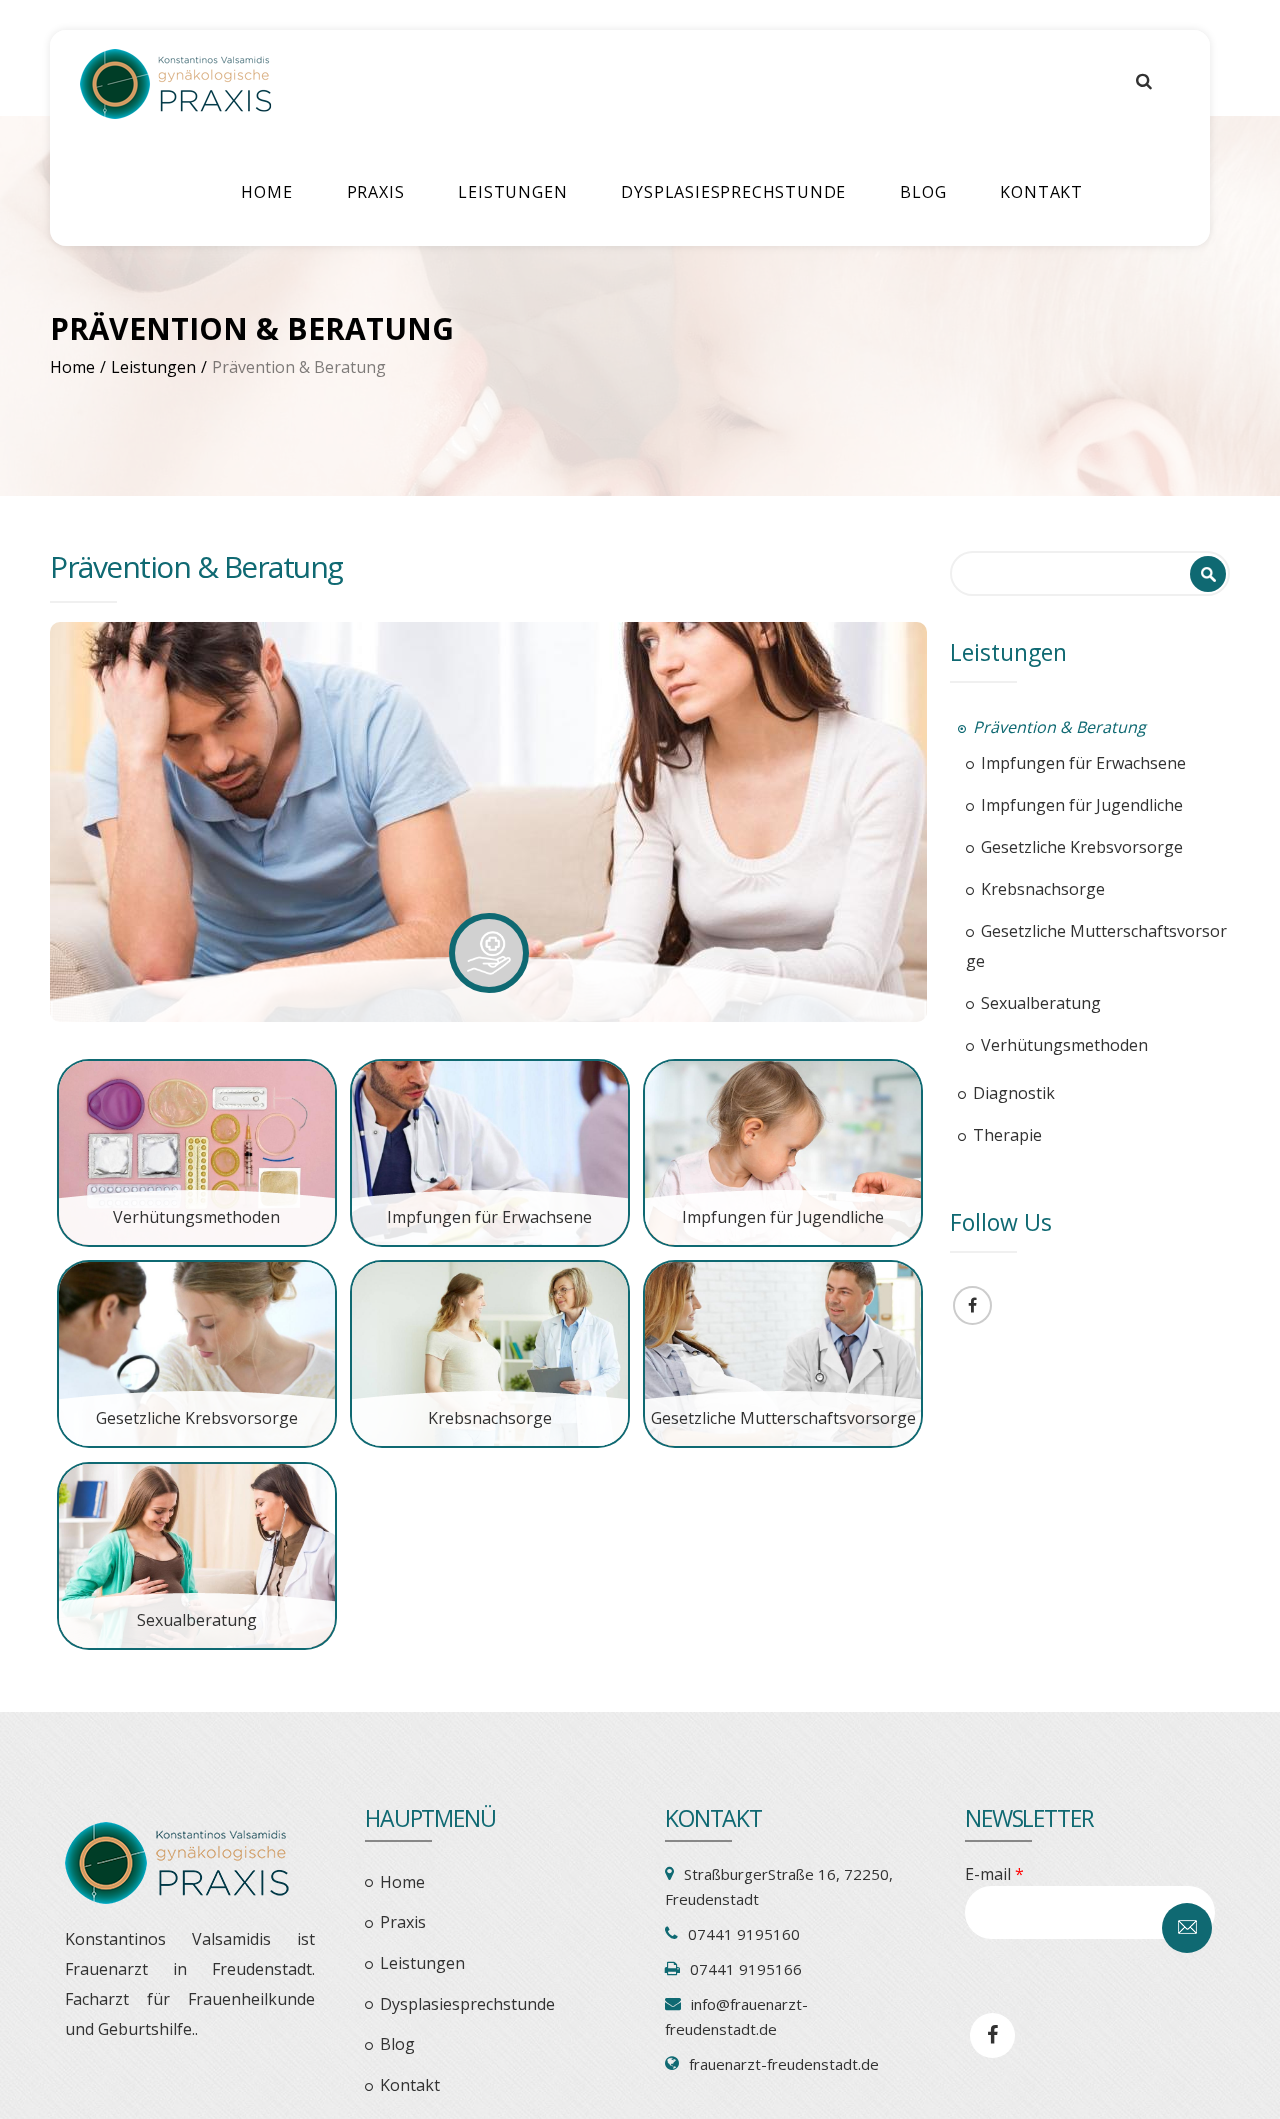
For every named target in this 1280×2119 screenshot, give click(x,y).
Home (266, 192)
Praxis (376, 192)
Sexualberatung (197, 1620)
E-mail (994, 1874)
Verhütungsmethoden (196, 1217)
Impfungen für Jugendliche (783, 1217)
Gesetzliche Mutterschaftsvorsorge (783, 1418)
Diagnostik (1014, 1093)
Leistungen (512, 192)
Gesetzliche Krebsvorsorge (197, 1418)
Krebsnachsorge (490, 1418)
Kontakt (1041, 192)
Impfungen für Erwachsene (489, 1217)
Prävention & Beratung (1059, 727)
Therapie (1007, 1135)
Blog (923, 192)
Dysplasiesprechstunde (733, 192)
